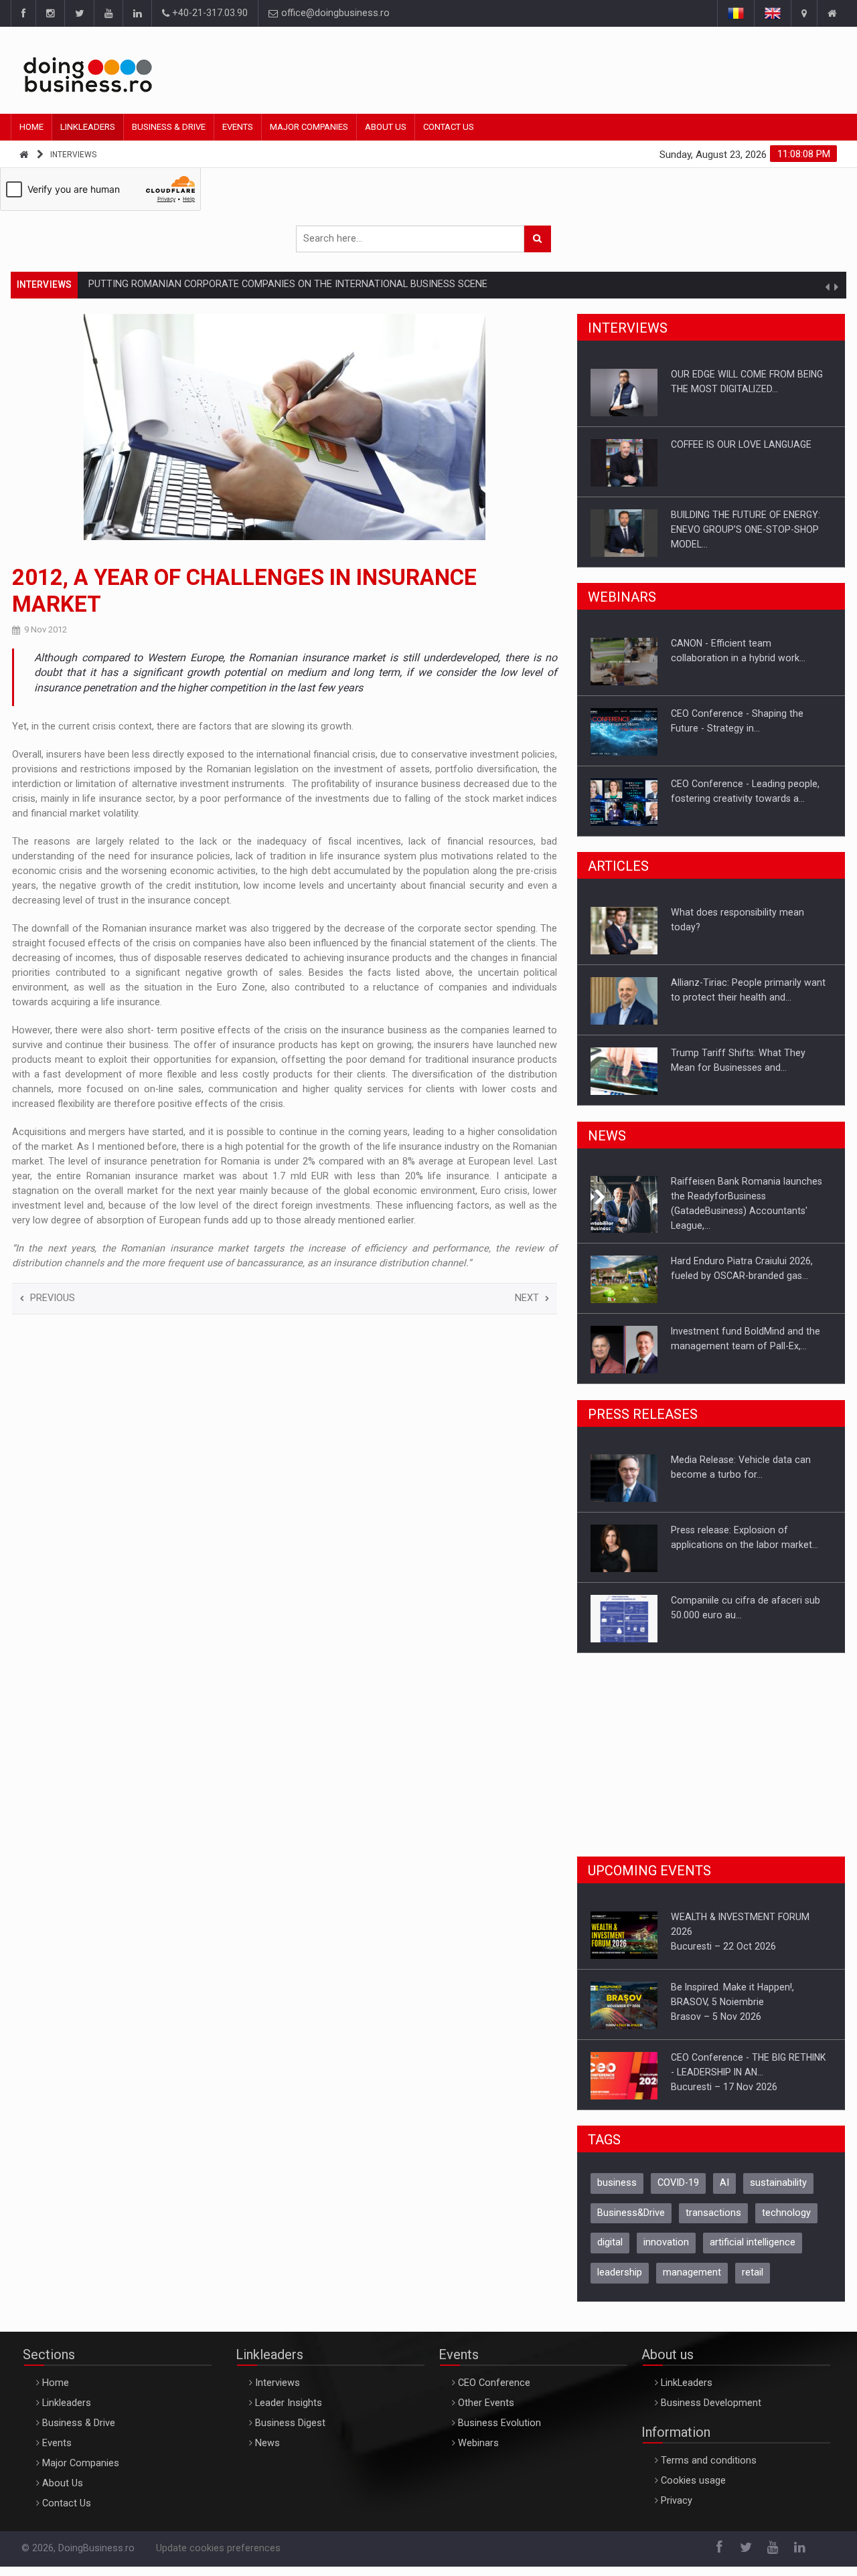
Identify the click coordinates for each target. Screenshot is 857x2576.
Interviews (73, 155)
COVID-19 (678, 2183)
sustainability (778, 2183)
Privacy (677, 2501)
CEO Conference (494, 2383)
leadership (620, 2272)
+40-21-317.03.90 (209, 13)
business (617, 2183)
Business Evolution (499, 2423)
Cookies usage (693, 2481)
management (692, 2272)
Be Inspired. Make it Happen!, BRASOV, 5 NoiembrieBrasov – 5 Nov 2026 (732, 2002)
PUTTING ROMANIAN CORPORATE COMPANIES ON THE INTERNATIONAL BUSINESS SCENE (288, 271)
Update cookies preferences (218, 2548)
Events (238, 127)
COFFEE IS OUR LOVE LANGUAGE (741, 444)
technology (786, 2213)
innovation (666, 2242)
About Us (386, 127)
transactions (713, 2213)
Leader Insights (289, 2403)
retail (753, 2272)
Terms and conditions (709, 2461)
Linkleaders (88, 127)
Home (31, 127)
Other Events (486, 2403)
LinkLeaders (687, 2383)
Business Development (711, 2403)
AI (724, 2183)
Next (527, 1298)
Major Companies (309, 127)
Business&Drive (631, 2213)
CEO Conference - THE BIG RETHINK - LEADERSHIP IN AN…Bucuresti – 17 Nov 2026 (748, 2072)
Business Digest (290, 2423)
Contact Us (449, 127)
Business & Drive (169, 127)
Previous (53, 1298)
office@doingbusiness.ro (334, 13)
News (267, 2443)
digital (610, 2242)
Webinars (478, 2443)
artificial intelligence (753, 2242)
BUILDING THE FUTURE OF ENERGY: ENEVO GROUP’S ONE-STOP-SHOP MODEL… (746, 529)
